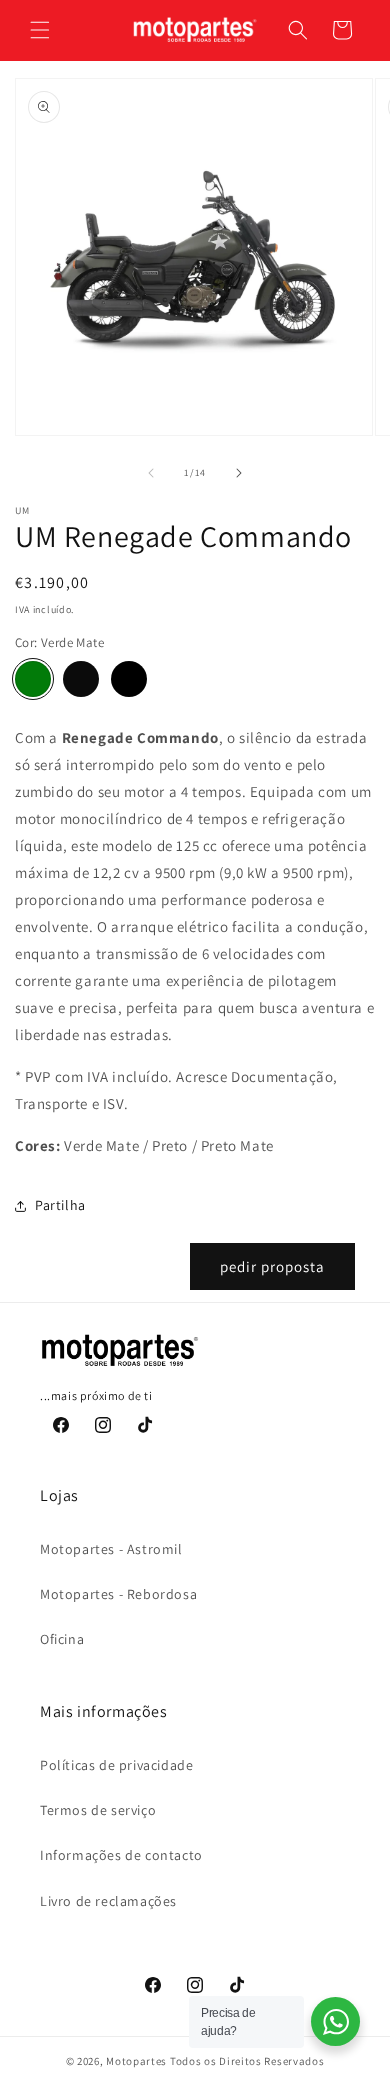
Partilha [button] (60, 1205)
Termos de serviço (98, 1810)
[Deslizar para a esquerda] (151, 473)
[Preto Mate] (129, 679)
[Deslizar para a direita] (239, 473)
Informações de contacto (121, 1855)
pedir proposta (272, 1266)
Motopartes (136, 2061)
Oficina (62, 1639)
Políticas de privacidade (116, 1765)
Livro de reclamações (108, 1901)
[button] (40, 30)
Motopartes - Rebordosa (118, 1594)
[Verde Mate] (33, 679)
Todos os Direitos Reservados (247, 2061)
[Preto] (81, 679)
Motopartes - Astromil (111, 1549)
